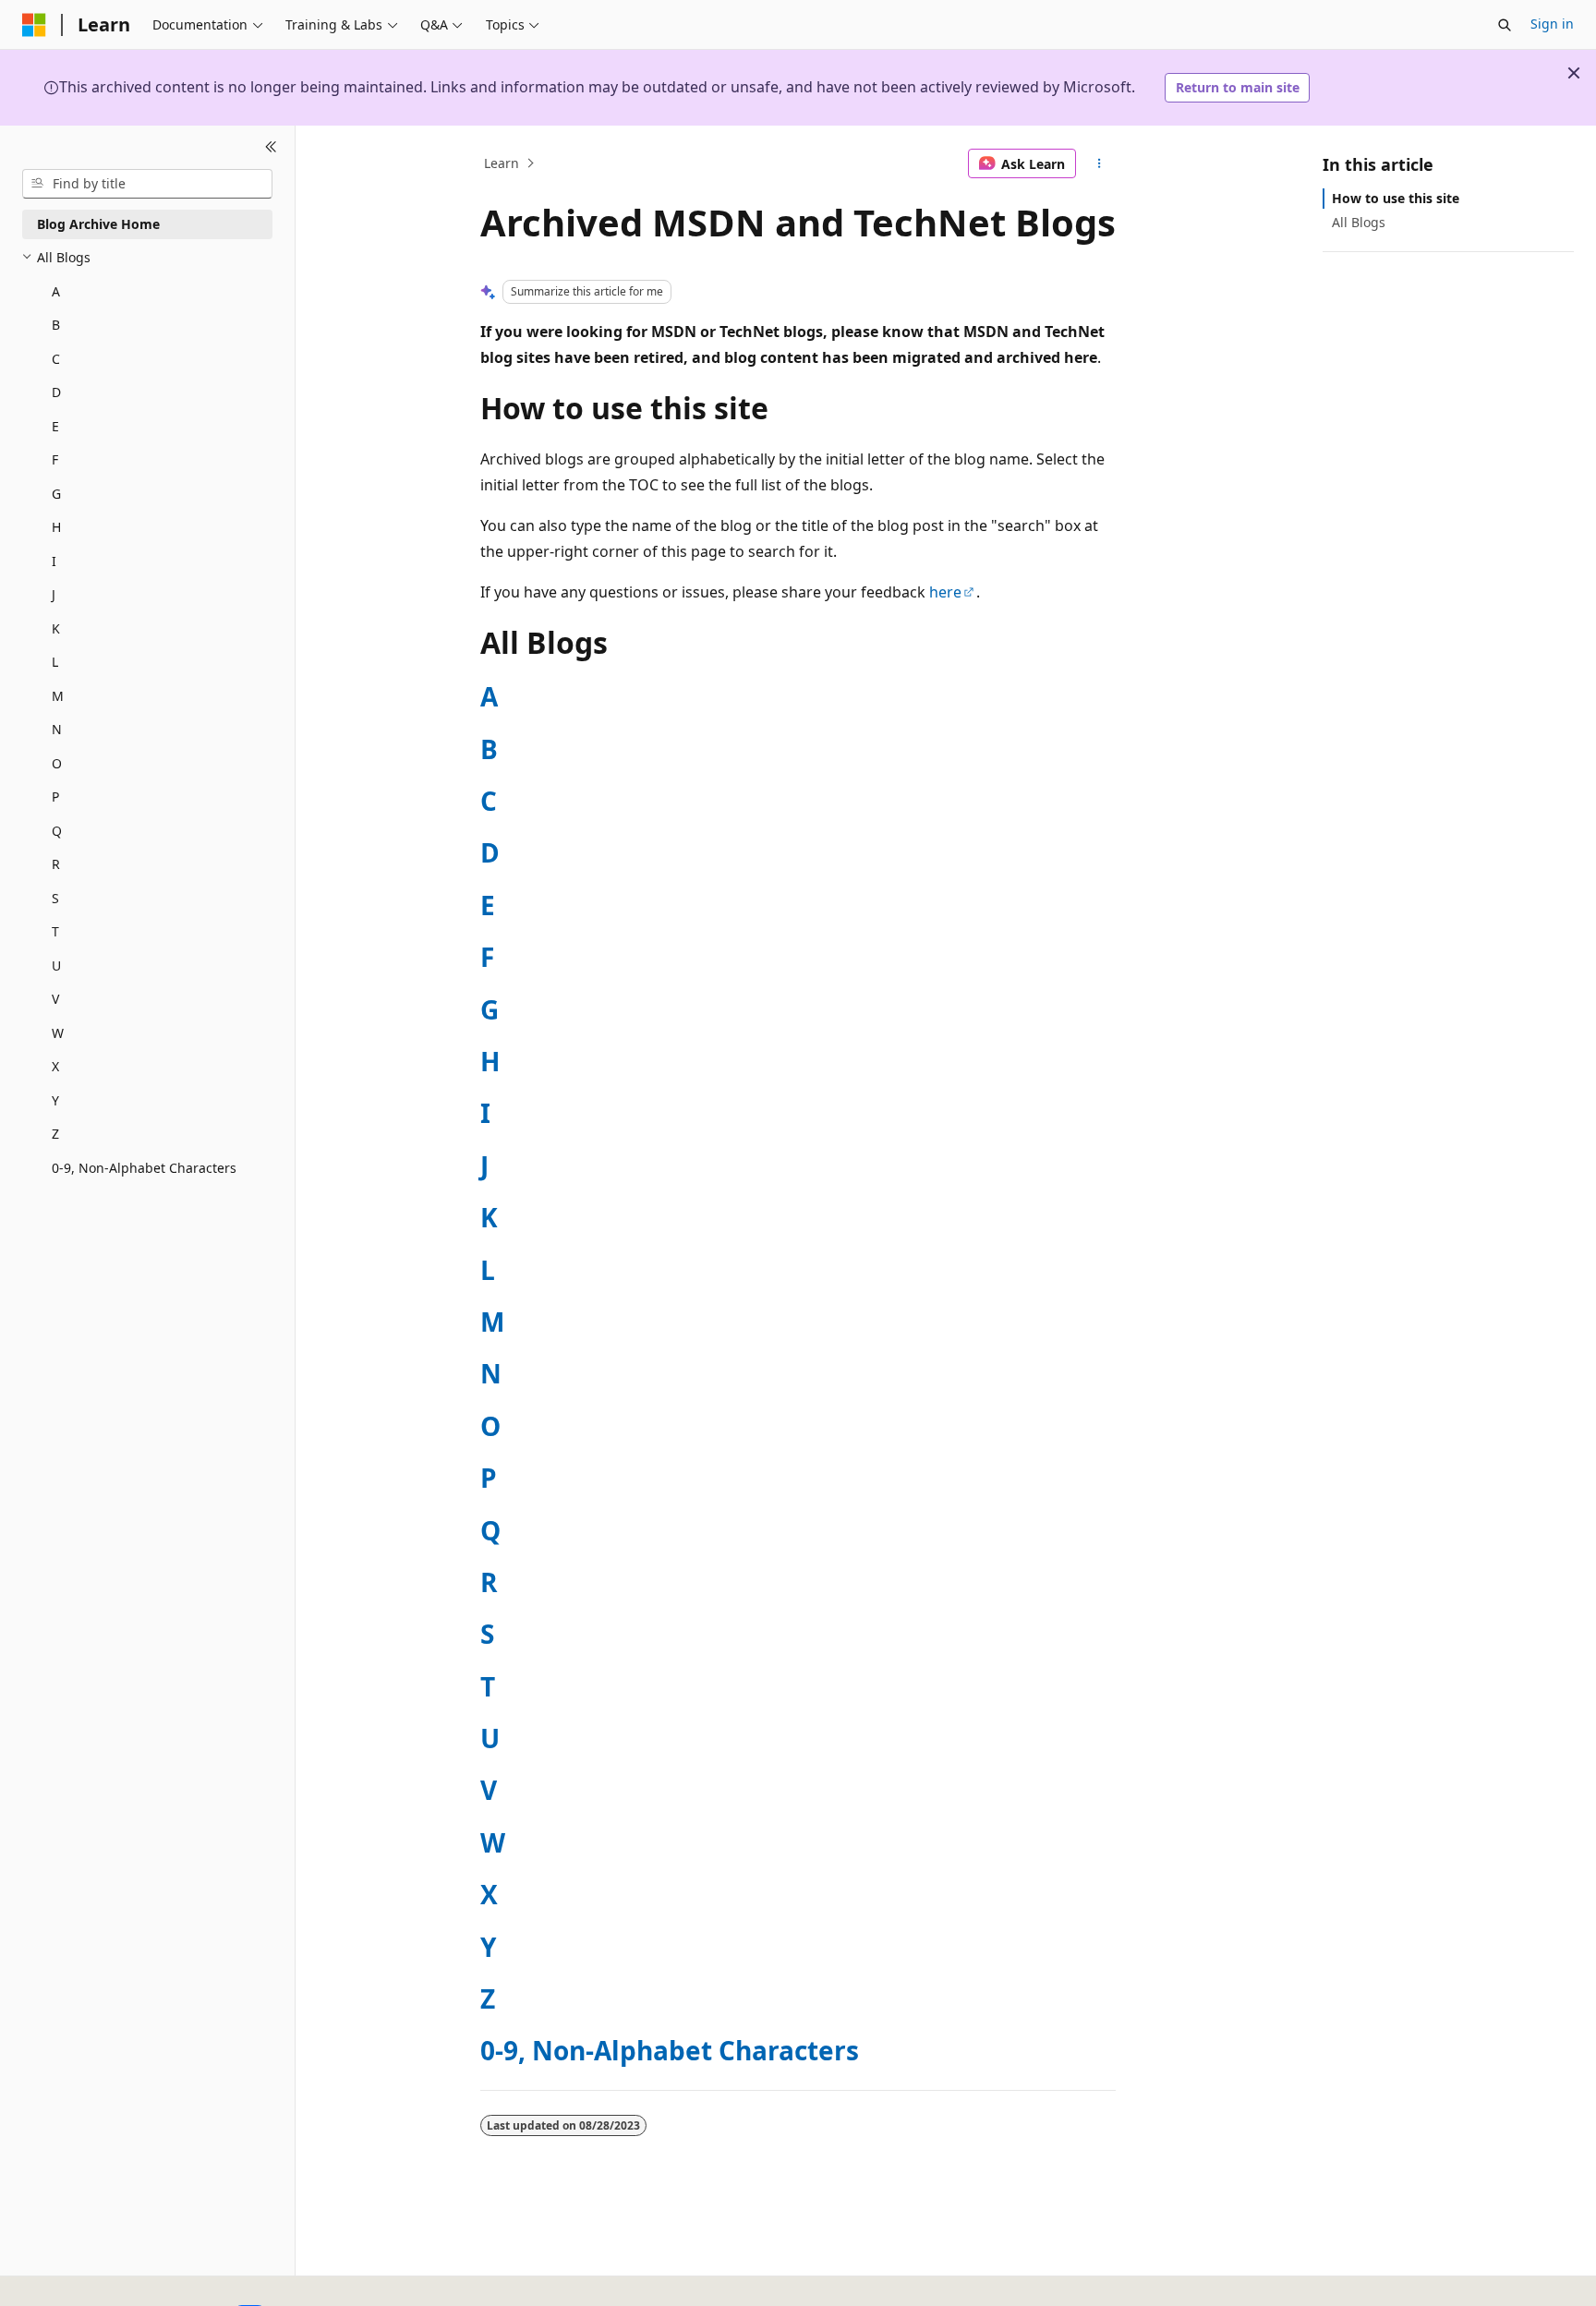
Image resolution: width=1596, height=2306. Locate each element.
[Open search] (1505, 25)
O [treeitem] (57, 763)
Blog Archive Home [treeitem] (98, 224)
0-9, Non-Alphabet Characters (670, 2050)
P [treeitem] (55, 797)
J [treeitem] (54, 594)
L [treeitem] (55, 662)
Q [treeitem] (57, 831)
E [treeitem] (55, 426)
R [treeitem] (56, 864)
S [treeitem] (55, 898)
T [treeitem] (55, 931)
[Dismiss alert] (1574, 73)
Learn (502, 163)
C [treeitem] (56, 359)
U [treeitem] (56, 966)
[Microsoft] (34, 25)
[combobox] (147, 184)
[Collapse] (271, 148)
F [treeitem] (55, 459)
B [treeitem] (56, 325)
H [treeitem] (56, 527)
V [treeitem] (55, 999)
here (945, 592)
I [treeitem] (54, 561)
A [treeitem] (56, 291)
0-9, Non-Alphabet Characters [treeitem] (144, 1168)
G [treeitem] (56, 494)
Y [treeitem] (55, 1100)
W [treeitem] (58, 1033)
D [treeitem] (56, 392)
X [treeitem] (55, 1066)
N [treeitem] (57, 729)
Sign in (1552, 24)
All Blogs (1359, 222)
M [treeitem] (58, 696)
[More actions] (1100, 163)
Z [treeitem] (55, 1134)
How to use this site (1396, 198)
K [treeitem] (56, 628)
